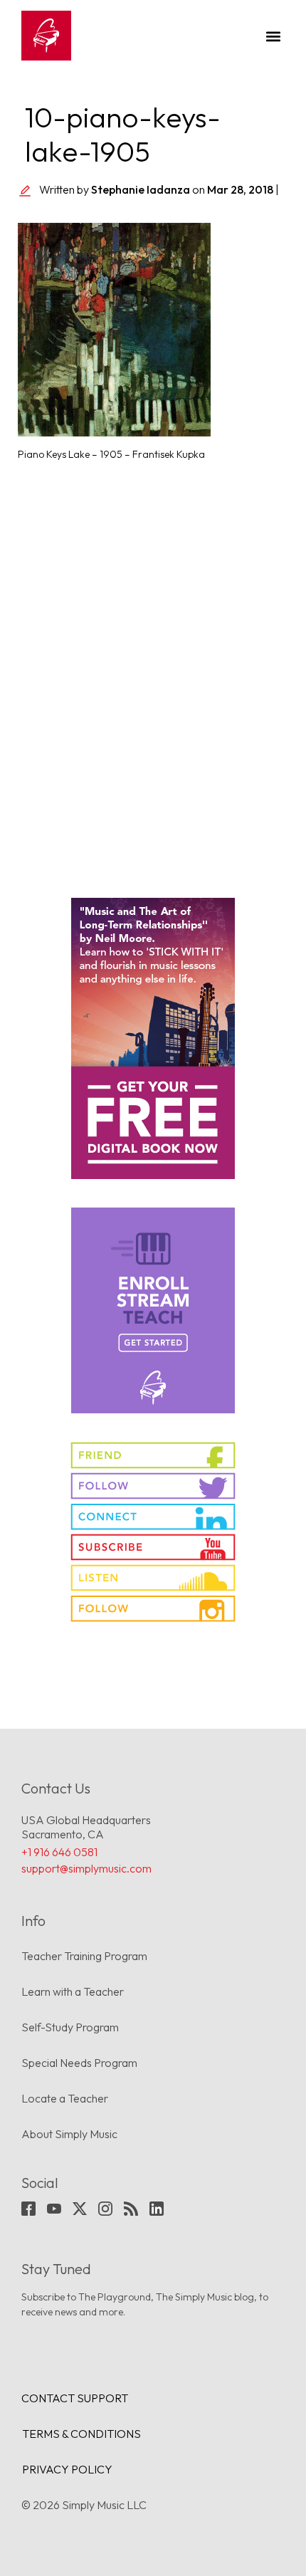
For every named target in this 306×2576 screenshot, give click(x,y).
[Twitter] (80, 2209)
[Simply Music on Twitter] (153, 1486)
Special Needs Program (79, 2063)
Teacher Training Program (84, 1956)
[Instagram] (105, 2209)
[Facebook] (28, 2209)
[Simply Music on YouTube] (153, 1547)
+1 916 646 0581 (59, 1852)
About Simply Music (69, 2134)
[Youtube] (54, 2209)
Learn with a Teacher (73, 1991)
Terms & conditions (81, 2434)
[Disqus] (153, 671)
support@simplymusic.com (86, 1868)
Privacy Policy (67, 2469)
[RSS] (131, 2209)
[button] (273, 36)
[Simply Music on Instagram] (153, 1608)
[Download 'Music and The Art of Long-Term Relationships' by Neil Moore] (153, 1038)
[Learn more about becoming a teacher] (153, 1310)
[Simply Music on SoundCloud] (153, 1578)
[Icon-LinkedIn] (157, 2209)
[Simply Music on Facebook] (153, 1455)
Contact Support (75, 2398)
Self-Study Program (70, 2027)
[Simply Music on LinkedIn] (153, 1517)
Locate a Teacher (65, 2098)
